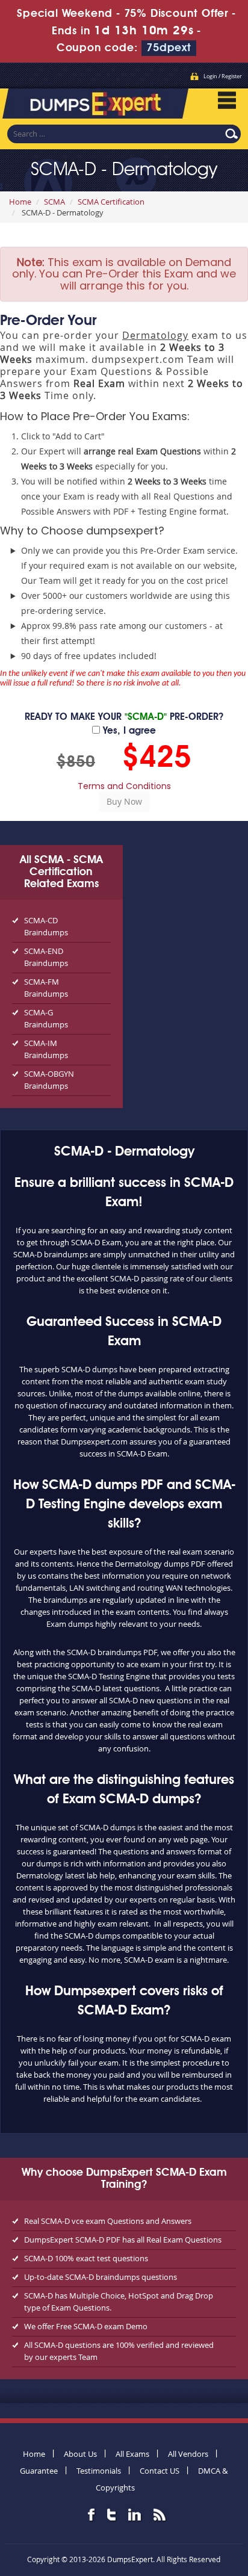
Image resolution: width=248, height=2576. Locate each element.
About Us (80, 2454)
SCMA (54, 202)
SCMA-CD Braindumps (46, 926)
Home (20, 202)
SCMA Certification (111, 202)
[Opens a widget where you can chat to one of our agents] (166, 2507)
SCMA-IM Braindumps (46, 1049)
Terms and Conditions (124, 786)
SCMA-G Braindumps (46, 1018)
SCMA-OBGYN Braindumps (49, 1080)
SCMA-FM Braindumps (46, 988)
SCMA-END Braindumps (46, 957)
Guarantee (39, 2471)
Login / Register (223, 76)
